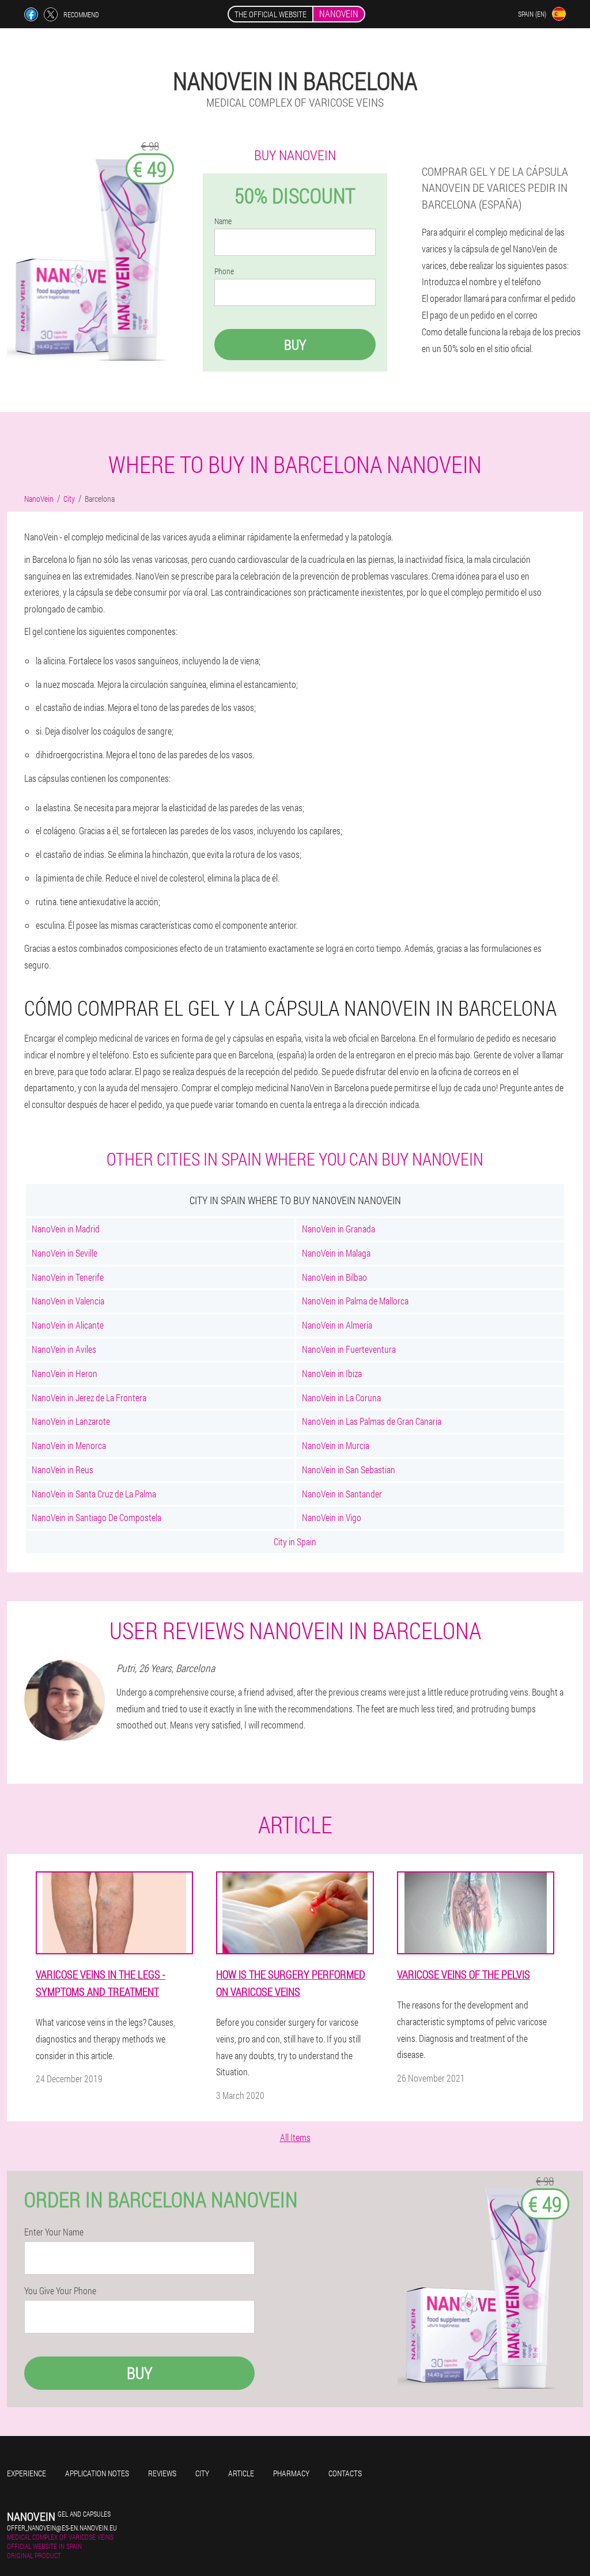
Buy (295, 345)
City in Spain (295, 1542)
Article (241, 2473)
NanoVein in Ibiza (332, 1373)
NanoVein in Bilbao (334, 1277)
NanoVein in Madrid (66, 1229)
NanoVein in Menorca (69, 1445)
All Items (295, 2137)
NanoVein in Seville (65, 1253)
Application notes (97, 2473)
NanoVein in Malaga (336, 1253)
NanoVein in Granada (339, 1229)
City (202, 2473)
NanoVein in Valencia (68, 1301)
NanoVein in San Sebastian (349, 1469)
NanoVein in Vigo (332, 1517)
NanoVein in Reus (63, 1469)
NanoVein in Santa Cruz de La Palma (94, 1494)
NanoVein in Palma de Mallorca (355, 1301)
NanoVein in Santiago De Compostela (97, 1517)
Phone (224, 271)
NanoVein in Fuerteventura (349, 1349)
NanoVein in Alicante (68, 1325)
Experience (27, 2473)
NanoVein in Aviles (64, 1349)
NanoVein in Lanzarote (71, 1421)
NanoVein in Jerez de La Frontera (89, 1397)
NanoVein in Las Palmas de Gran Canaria (372, 1421)
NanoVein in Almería (337, 1325)
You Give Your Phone (60, 2291)
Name (223, 221)
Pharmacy (291, 2473)
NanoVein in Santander (342, 1494)
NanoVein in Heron (65, 1373)
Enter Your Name (54, 2232)
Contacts (345, 2473)
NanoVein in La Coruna (341, 1397)
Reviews (162, 2473)
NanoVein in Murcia (336, 1445)
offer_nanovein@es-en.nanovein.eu (62, 2528)
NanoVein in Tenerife (68, 1277)
